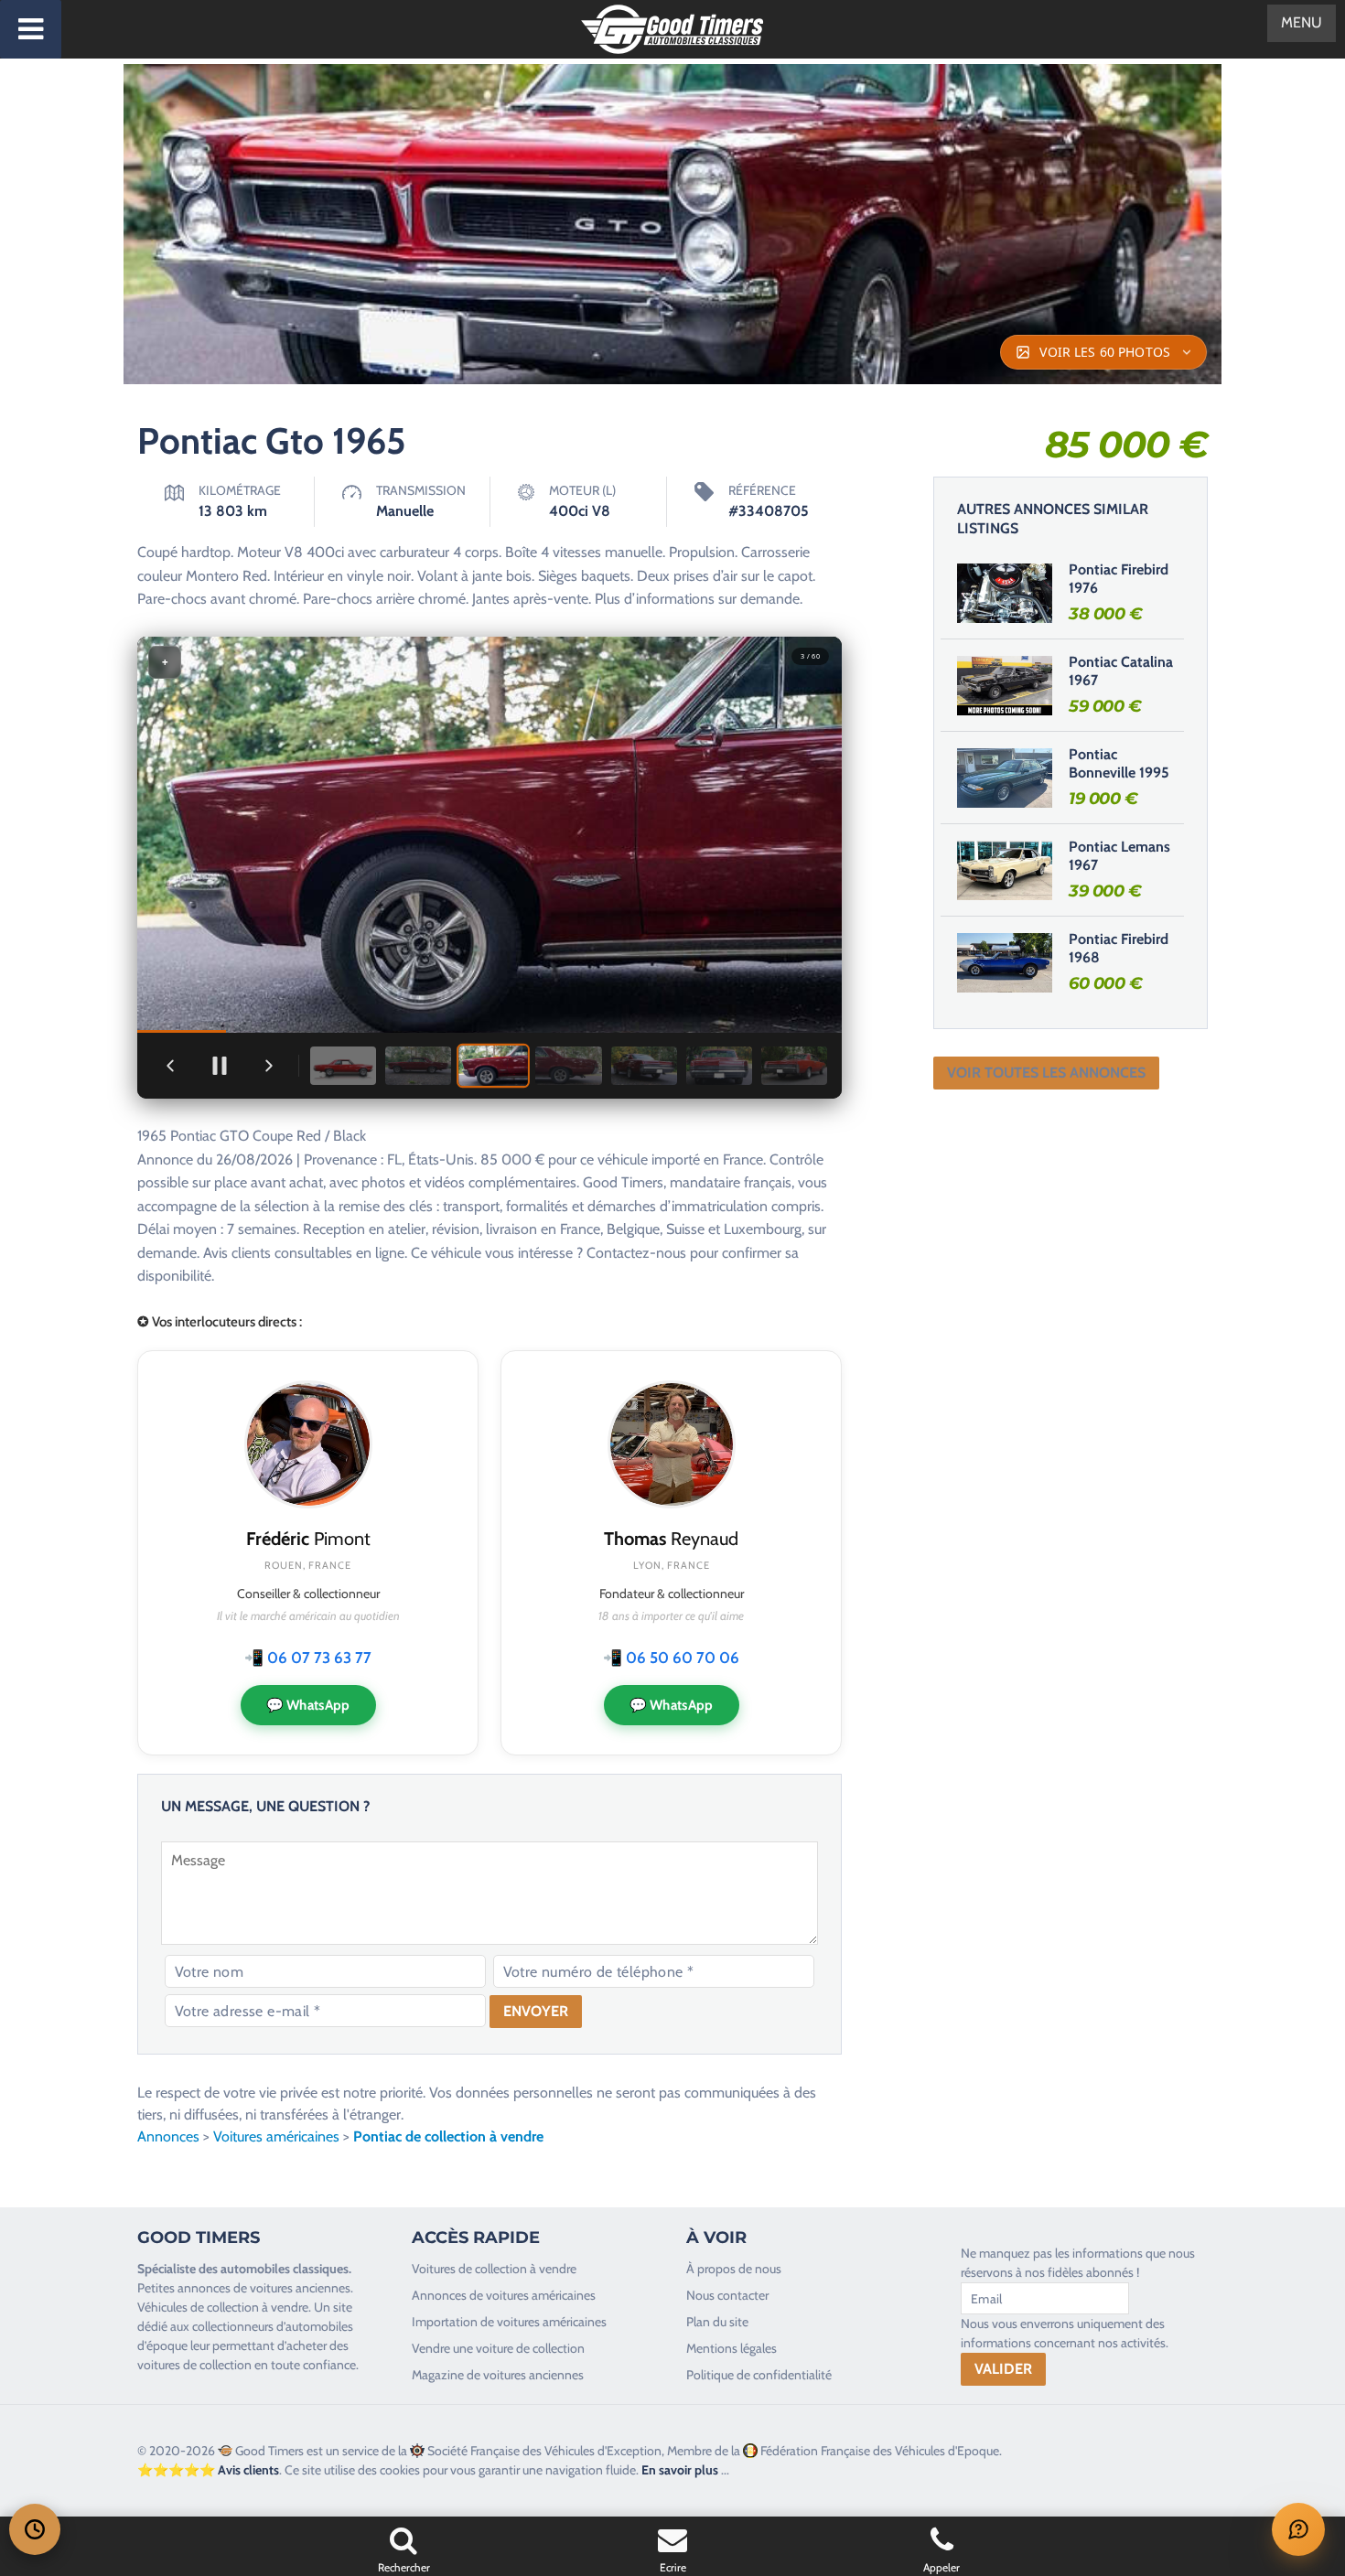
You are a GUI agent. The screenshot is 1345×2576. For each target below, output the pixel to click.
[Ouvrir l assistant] (1298, 2529)
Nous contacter (727, 2295)
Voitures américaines (276, 2136)
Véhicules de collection (198, 2307)
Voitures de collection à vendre (494, 2269)
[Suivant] (269, 1066)
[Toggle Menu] (31, 29)
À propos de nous (734, 2269)
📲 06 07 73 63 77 (308, 1658)
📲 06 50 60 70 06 (671, 1658)
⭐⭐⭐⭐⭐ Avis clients (208, 2470)
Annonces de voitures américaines (504, 2295)
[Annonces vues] (35, 2529)
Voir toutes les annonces (1046, 1073)
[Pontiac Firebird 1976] (1005, 593)
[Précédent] (170, 1066)
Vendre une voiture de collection (498, 2348)
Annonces (168, 2136)
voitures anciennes (300, 2288)
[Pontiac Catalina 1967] (1005, 685)
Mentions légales (732, 2348)
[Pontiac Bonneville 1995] (1005, 778)
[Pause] (220, 1066)
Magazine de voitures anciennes (498, 2375)
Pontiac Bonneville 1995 (1119, 764)
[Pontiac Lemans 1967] (1005, 870)
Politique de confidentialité (759, 2375)
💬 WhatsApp (308, 1705)
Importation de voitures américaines (509, 2322)
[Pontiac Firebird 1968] (1005, 962)
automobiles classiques (285, 2269)
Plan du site (717, 2322)
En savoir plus (680, 2470)
